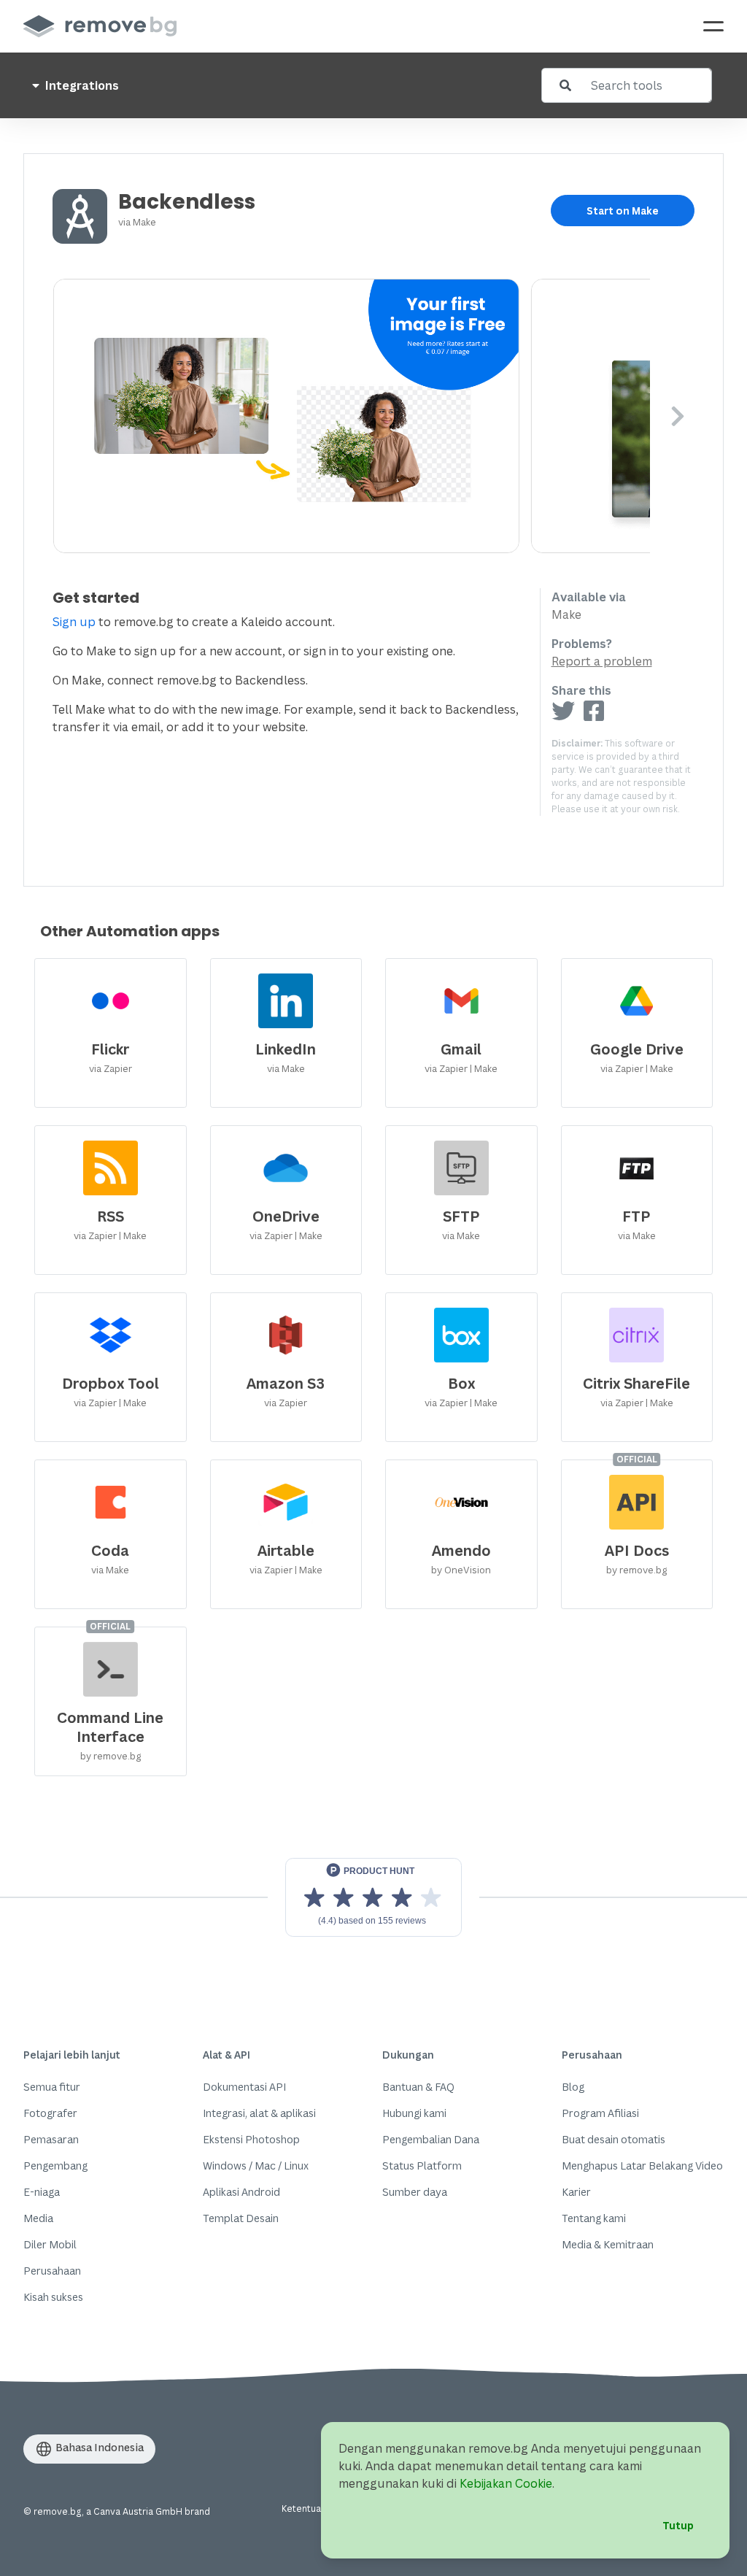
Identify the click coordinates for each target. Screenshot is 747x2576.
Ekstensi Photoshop (251, 2139)
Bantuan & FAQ (418, 2087)
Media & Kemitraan (608, 2244)
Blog (573, 2087)
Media (38, 2218)
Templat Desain (241, 2218)
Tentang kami (594, 2218)
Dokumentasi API (244, 2087)
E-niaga (42, 2192)
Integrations (81, 85)
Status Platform (422, 2166)
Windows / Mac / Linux (256, 2166)
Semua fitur (52, 2087)
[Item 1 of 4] (352, 416)
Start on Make (623, 211)
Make (144, 222)
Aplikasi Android (241, 2192)
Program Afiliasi (600, 2113)
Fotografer (50, 2113)
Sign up (74, 622)
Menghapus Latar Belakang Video (642, 2166)
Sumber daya (415, 2192)
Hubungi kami (414, 2113)
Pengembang (55, 2166)
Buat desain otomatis (614, 2139)
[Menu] (713, 26)
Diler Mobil (50, 2244)
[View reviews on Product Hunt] (373, 1897)
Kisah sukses (53, 2297)
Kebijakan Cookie (506, 2483)
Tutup (678, 2525)
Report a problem (602, 661)
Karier (576, 2192)
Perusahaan (52, 2271)
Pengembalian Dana (431, 2139)
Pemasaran (51, 2139)
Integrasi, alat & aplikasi (259, 2113)
